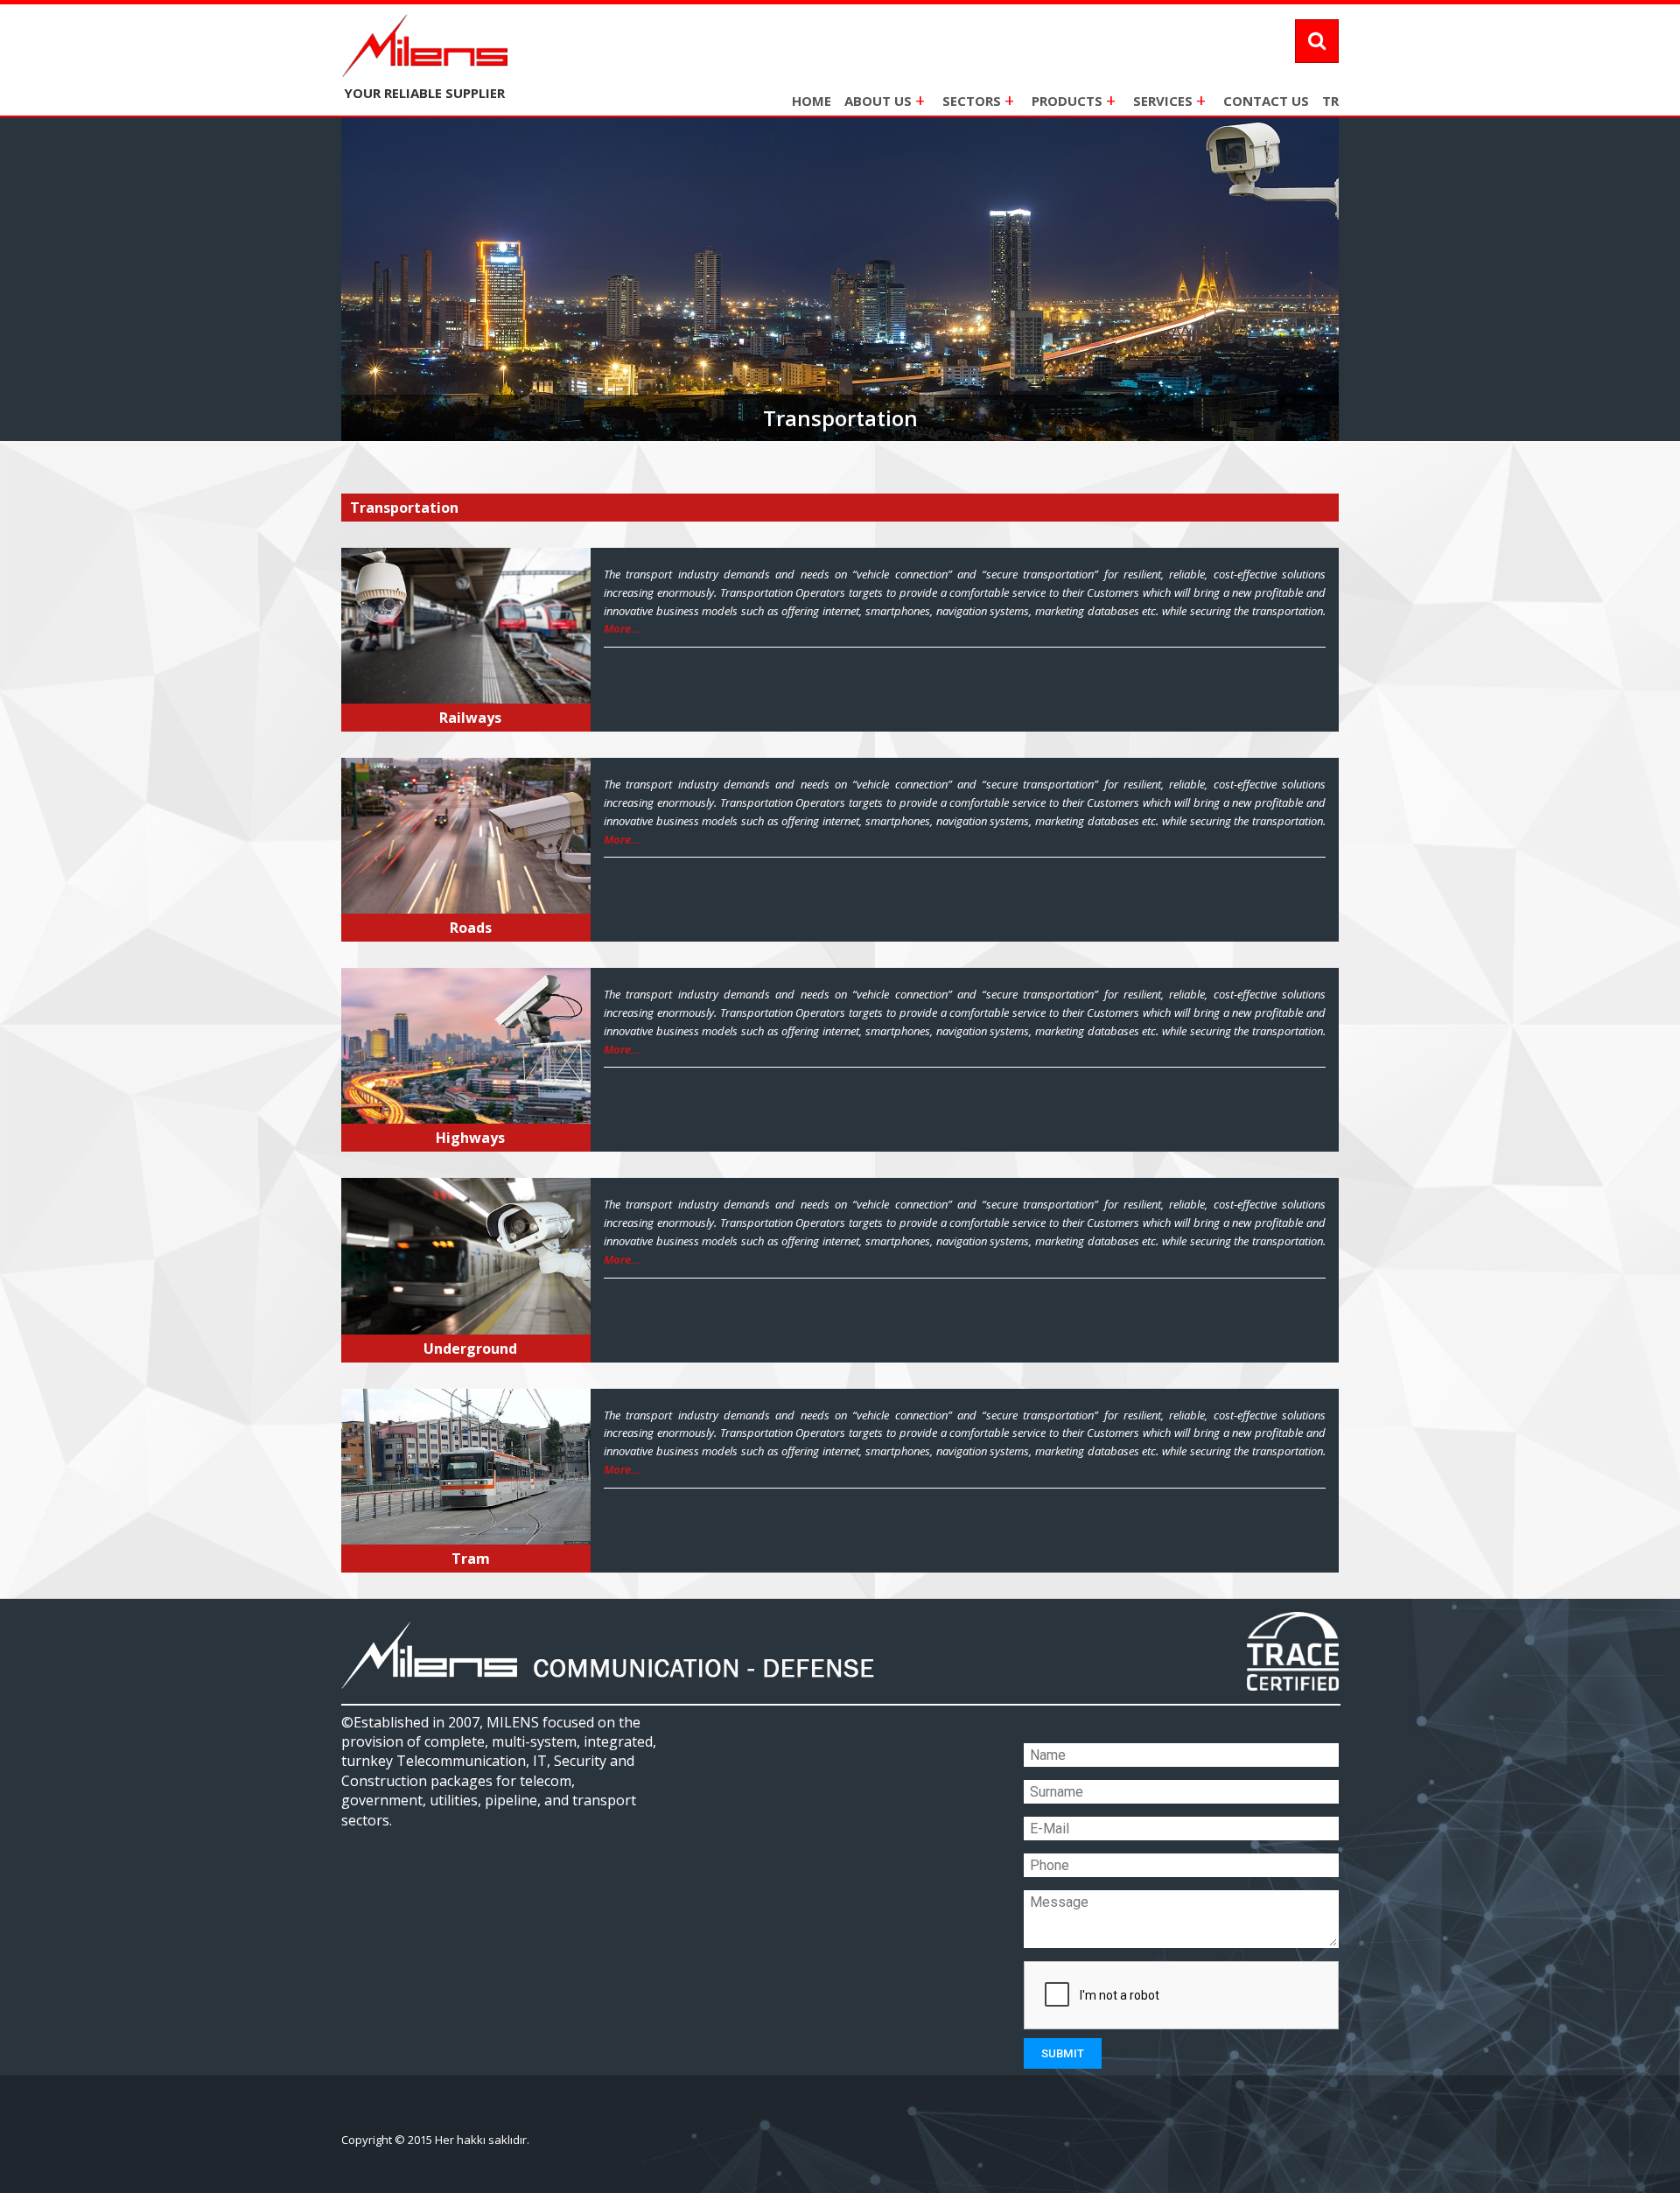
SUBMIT (1063, 2053)
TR (1330, 101)
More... (623, 628)
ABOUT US (885, 100)
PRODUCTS (1074, 100)
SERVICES (1169, 100)
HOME (812, 101)
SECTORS (978, 100)
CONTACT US (1266, 101)
